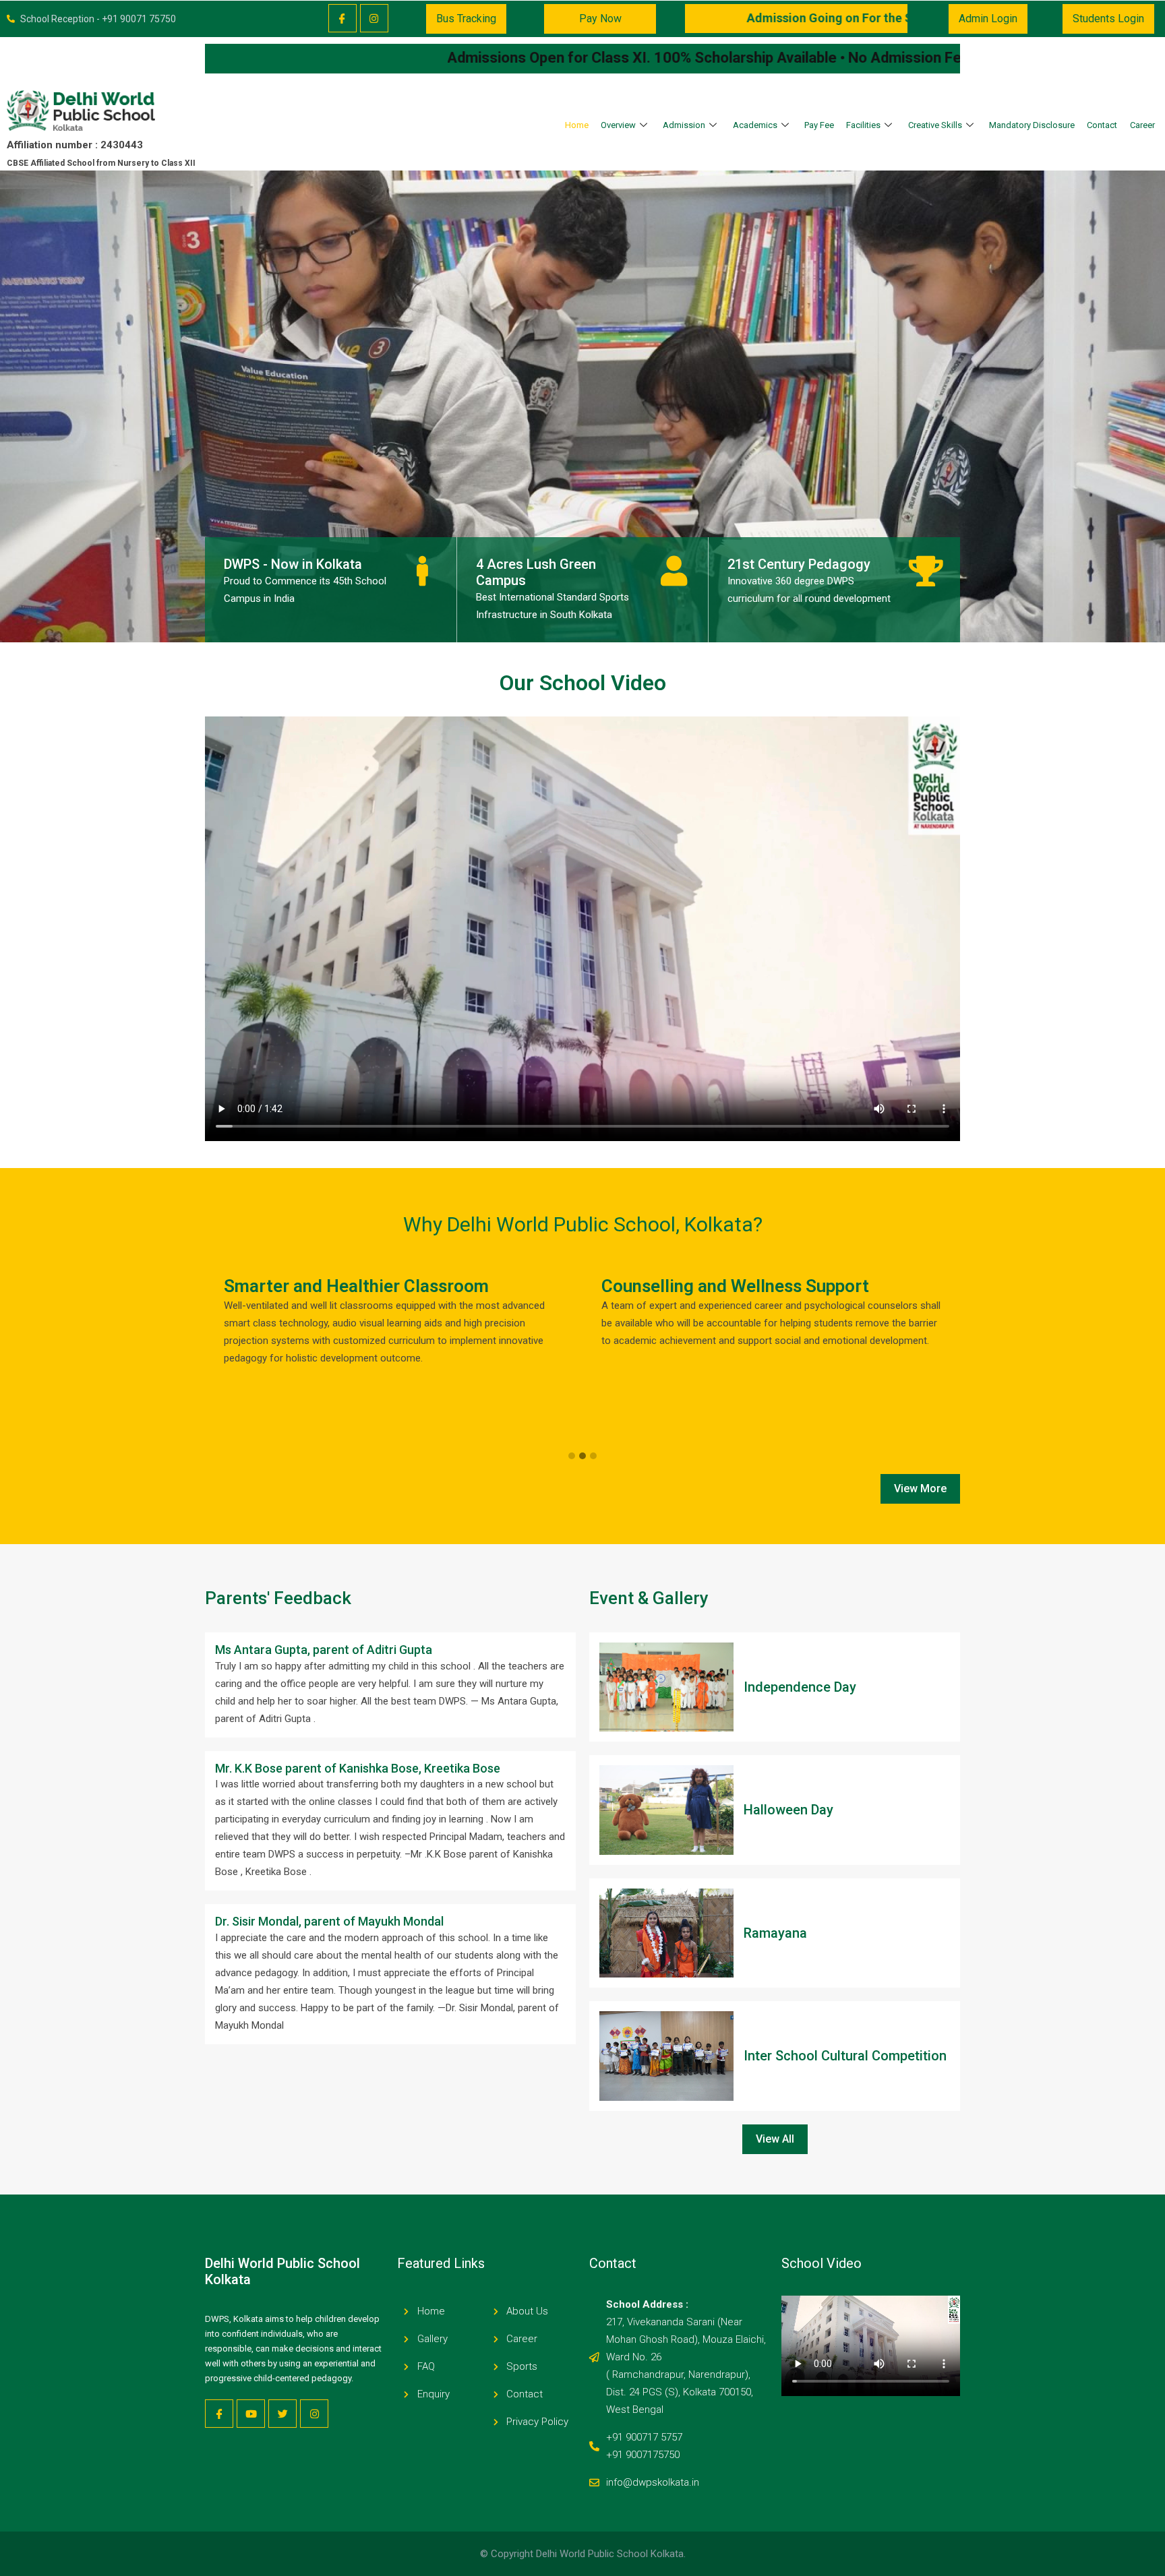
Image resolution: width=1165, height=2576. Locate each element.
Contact (1102, 125)
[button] (572, 1456)
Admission (684, 125)
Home (577, 125)
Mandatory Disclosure (1032, 125)
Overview (618, 125)
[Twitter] (282, 2414)
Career (1142, 125)
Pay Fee (819, 125)
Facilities (863, 125)
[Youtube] (251, 2414)
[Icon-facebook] (342, 18)
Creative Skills (935, 125)
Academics (755, 125)
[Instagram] (374, 18)
